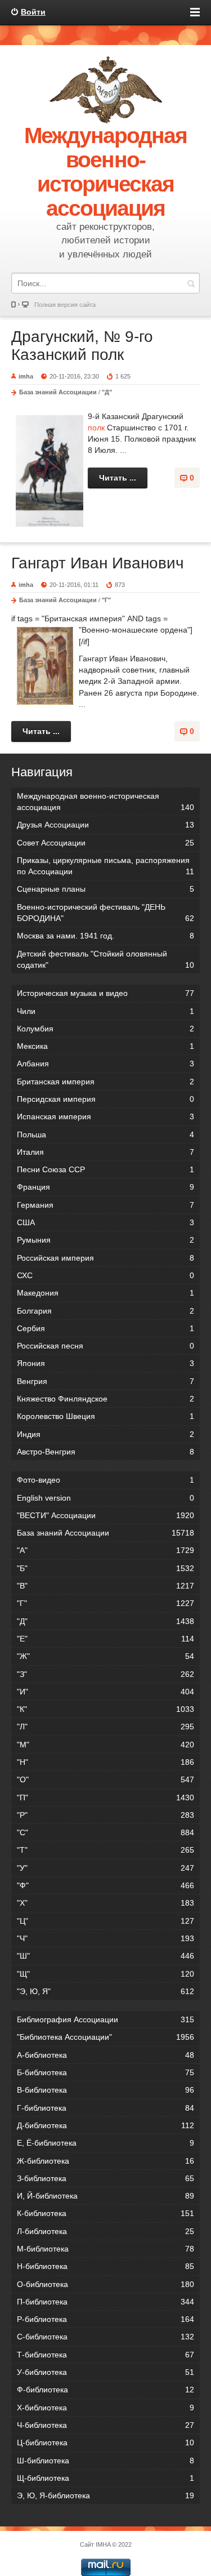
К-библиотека (105, 2213)
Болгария (105, 1311)
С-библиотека (105, 2337)
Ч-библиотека (105, 2425)
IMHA (103, 2544)
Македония (105, 1293)
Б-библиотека (105, 2072)
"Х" (105, 1903)
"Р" (105, 1815)
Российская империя (105, 1258)
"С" (105, 1832)
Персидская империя (105, 1099)
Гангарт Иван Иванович (98, 563)
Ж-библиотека (105, 2161)
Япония (105, 1363)
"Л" (105, 1727)
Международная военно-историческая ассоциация (105, 802)
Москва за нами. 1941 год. (105, 936)
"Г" (106, 600)
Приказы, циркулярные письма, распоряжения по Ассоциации (105, 866)
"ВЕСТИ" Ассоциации (105, 1515)
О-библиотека (105, 2284)
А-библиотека (105, 2055)
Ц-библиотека (105, 2442)
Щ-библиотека (105, 2478)
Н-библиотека (105, 2266)
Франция (105, 1187)
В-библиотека (105, 2090)
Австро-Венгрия (105, 1452)
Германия (105, 1205)
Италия (105, 1152)
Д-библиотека (105, 2125)
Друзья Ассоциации (105, 825)
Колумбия (105, 1029)
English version (105, 1498)
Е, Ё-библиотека (105, 2143)
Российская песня (105, 1346)
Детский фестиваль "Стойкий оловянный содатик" (105, 959)
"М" (105, 1745)
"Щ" (105, 1974)
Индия (105, 1434)
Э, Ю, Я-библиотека (105, 2495)
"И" (105, 1692)
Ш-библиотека (105, 2461)
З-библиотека (105, 2178)
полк (96, 428)
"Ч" (105, 1938)
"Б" (105, 1568)
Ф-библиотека (105, 2390)
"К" (105, 1709)
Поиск (191, 283)
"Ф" (105, 1885)
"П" (105, 1798)
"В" (105, 1586)
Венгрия (105, 1381)
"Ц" (105, 1921)
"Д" (107, 392)
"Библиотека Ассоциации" (105, 2037)
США (105, 1222)
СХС (105, 1275)
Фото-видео (105, 1480)
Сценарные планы (105, 889)
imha (26, 376)
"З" (105, 1674)
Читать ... (118, 478)
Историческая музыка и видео (105, 993)
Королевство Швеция (105, 1416)
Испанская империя (105, 1116)
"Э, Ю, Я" (105, 1991)
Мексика (105, 1046)
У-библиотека (105, 2372)
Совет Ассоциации (105, 843)
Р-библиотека (105, 2319)
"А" (105, 1550)
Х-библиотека (105, 2408)
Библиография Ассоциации (105, 2019)
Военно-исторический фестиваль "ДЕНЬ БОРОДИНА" (105, 913)
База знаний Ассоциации (58, 392)
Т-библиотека (105, 2355)
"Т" (105, 1850)
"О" (105, 1779)
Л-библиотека (105, 2231)
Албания (105, 1064)
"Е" (105, 1639)
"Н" (105, 1762)
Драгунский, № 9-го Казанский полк (82, 346)
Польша (105, 1134)
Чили (105, 1011)
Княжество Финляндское (105, 1399)
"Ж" (105, 1656)
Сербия (105, 1328)
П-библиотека (105, 2302)
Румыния (105, 1240)
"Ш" (105, 1956)
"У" (105, 1868)
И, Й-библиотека (105, 2196)
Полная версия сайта (65, 305)
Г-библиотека (105, 2108)
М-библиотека (105, 2249)
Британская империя (105, 1082)
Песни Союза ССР (105, 1169)
